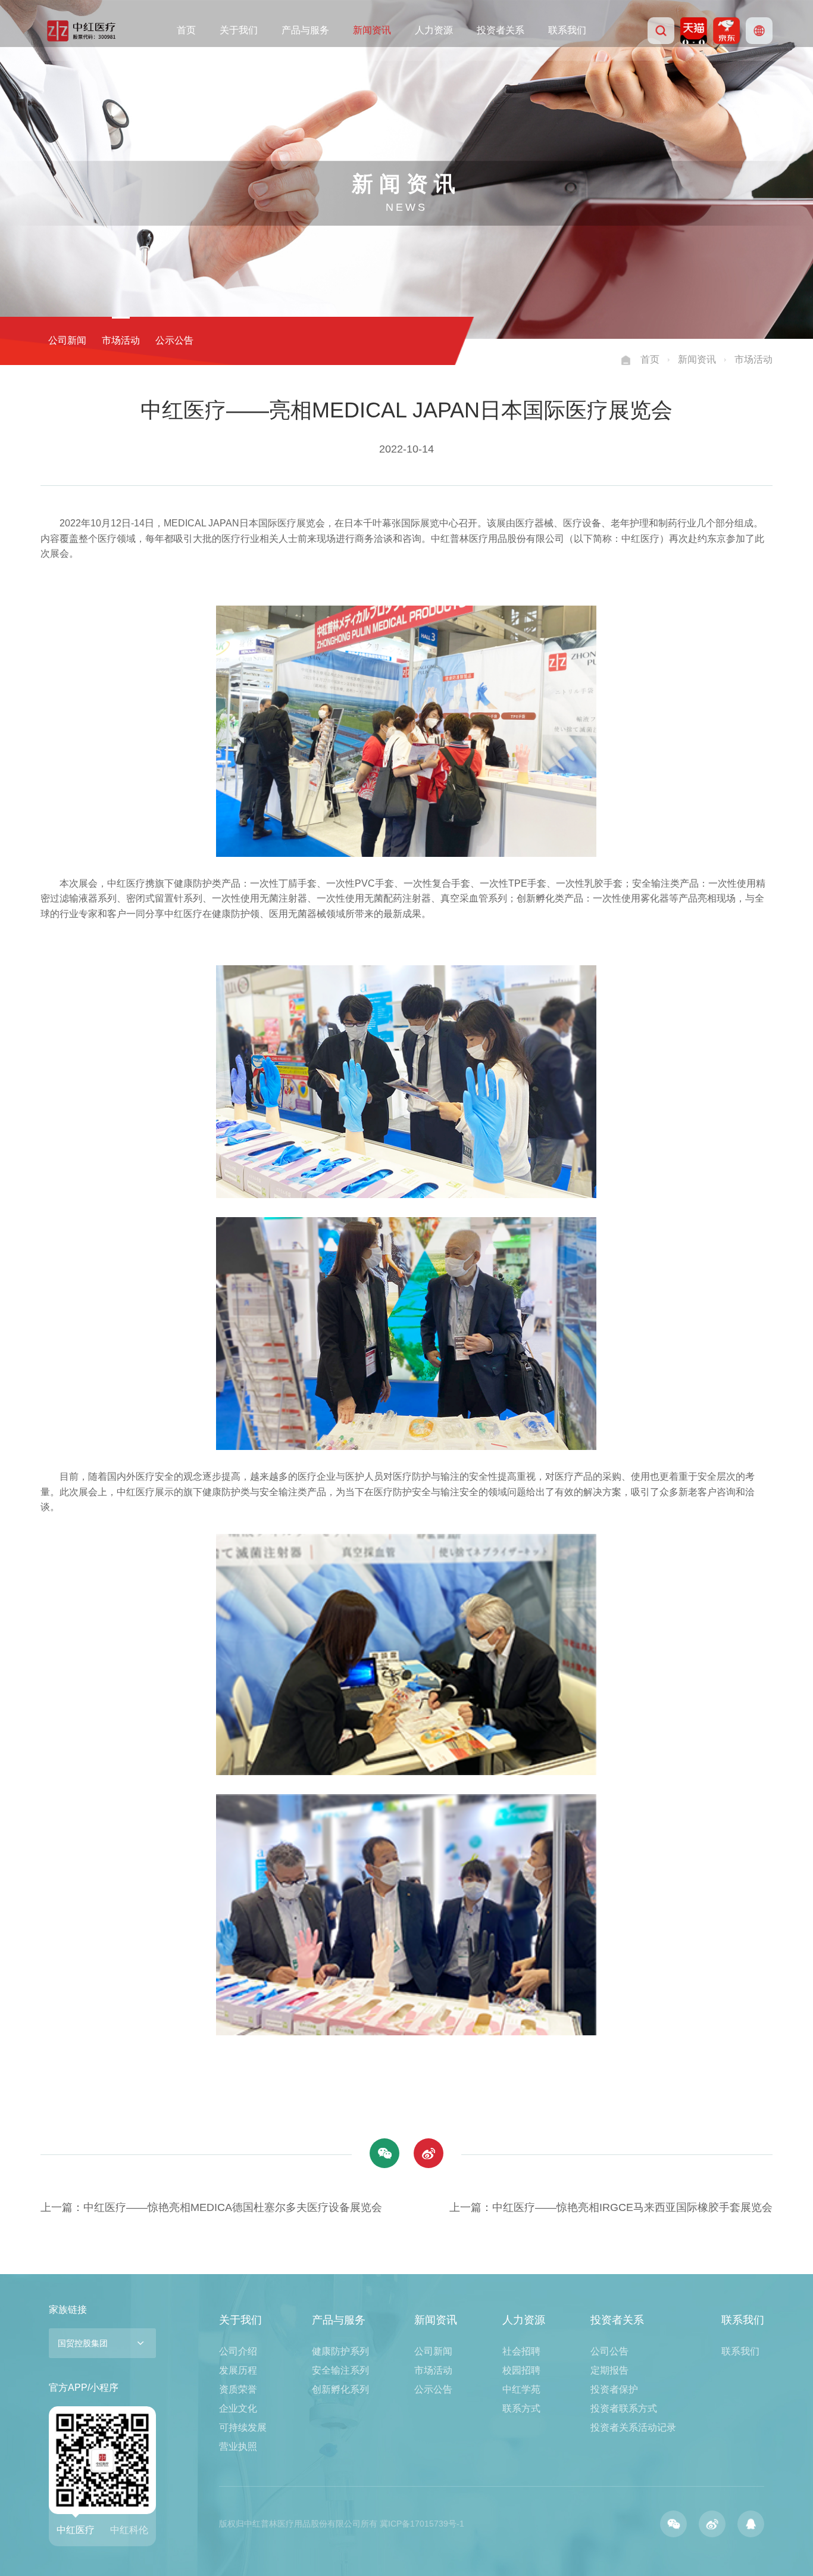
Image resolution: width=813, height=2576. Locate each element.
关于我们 (239, 30)
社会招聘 (521, 2351)
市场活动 (121, 340)
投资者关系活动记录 (633, 2427)
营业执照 (238, 2446)
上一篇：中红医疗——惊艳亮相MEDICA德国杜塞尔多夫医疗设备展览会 (211, 2207)
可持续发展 (243, 2427)
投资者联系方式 (624, 2408)
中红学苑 (521, 2389)
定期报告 (609, 2370)
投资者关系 (501, 30)
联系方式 (521, 2408)
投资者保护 (614, 2389)
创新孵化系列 (340, 2389)
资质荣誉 (238, 2389)
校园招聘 (521, 2370)
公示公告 (174, 340)
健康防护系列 (340, 2351)
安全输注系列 (340, 2370)
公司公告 (609, 2351)
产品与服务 (305, 30)
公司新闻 (67, 340)
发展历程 (238, 2370)
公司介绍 (238, 2351)
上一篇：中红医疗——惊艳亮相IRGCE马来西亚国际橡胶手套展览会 (611, 2207)
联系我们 (567, 30)
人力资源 (434, 30)
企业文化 (238, 2408)
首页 (186, 30)
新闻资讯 (372, 30)
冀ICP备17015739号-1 (422, 2524)
